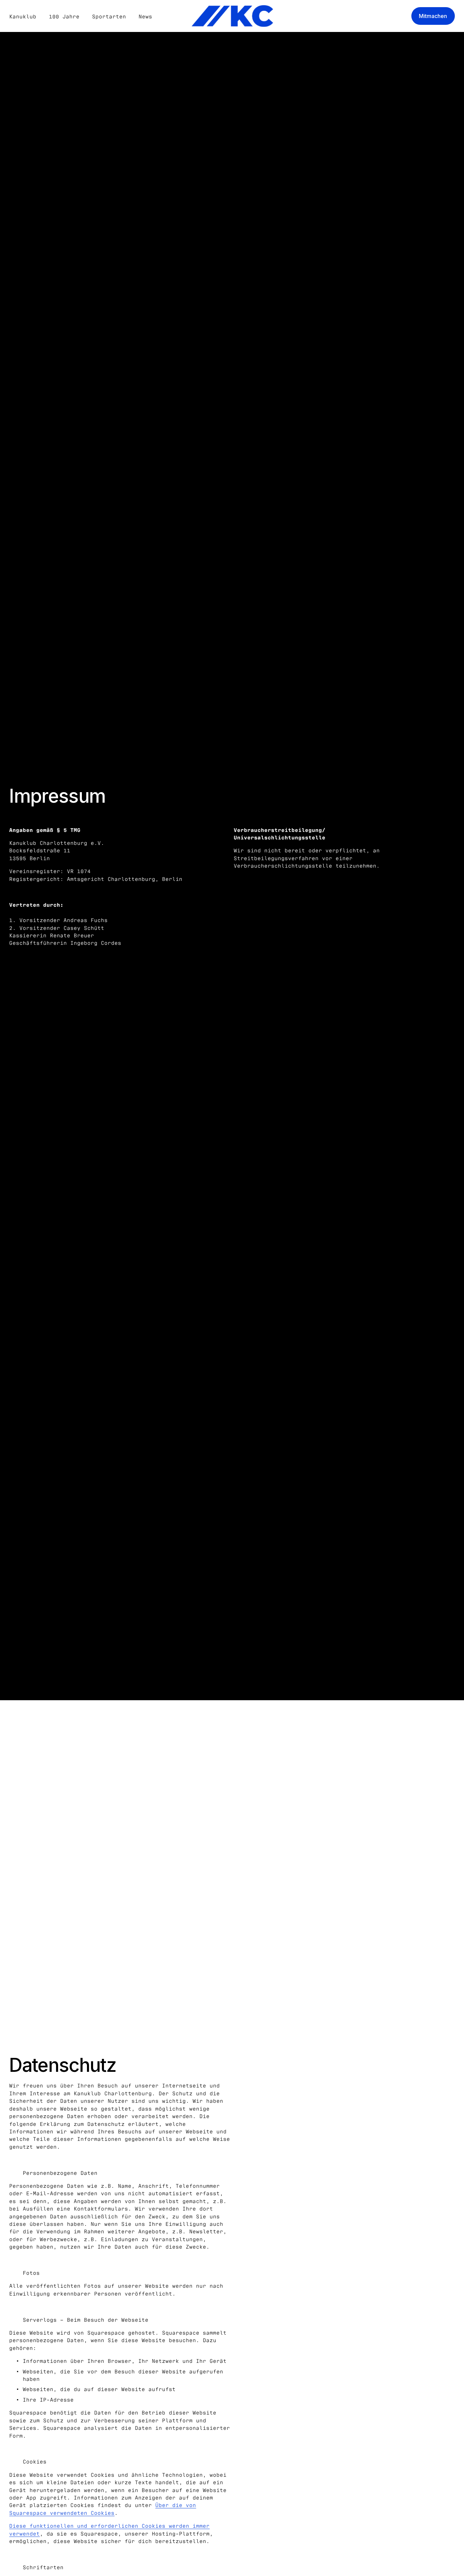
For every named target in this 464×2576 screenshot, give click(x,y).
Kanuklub (23, 16)
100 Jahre (64, 16)
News (145, 16)
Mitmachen (433, 16)
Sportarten (109, 16)
